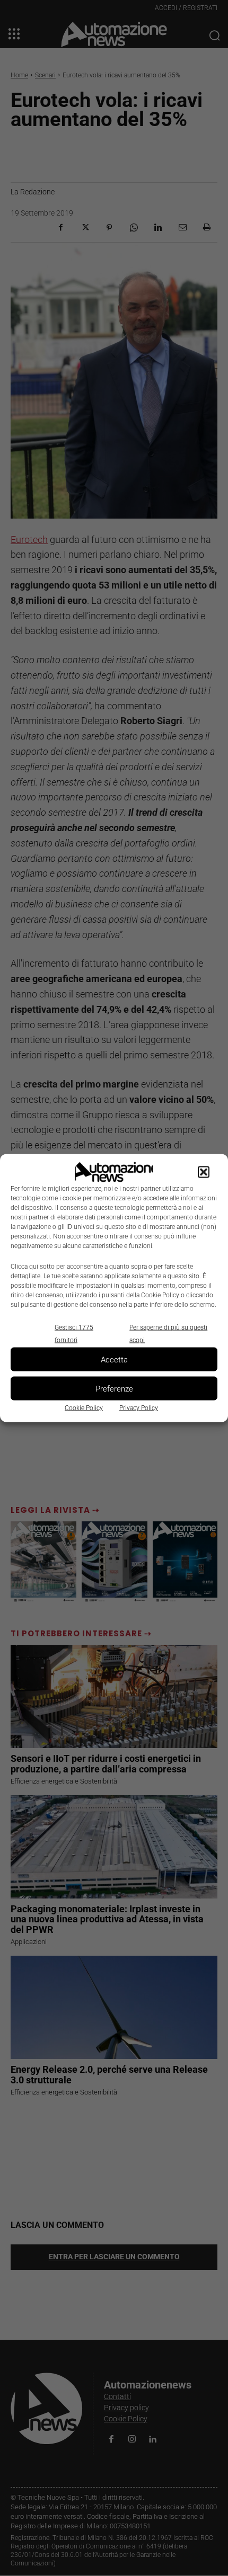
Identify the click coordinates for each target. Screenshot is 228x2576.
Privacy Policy (139, 1408)
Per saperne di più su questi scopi (168, 1334)
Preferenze (114, 1388)
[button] (204, 1172)
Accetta (114, 1359)
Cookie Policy (84, 1408)
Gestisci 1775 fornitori (74, 1334)
